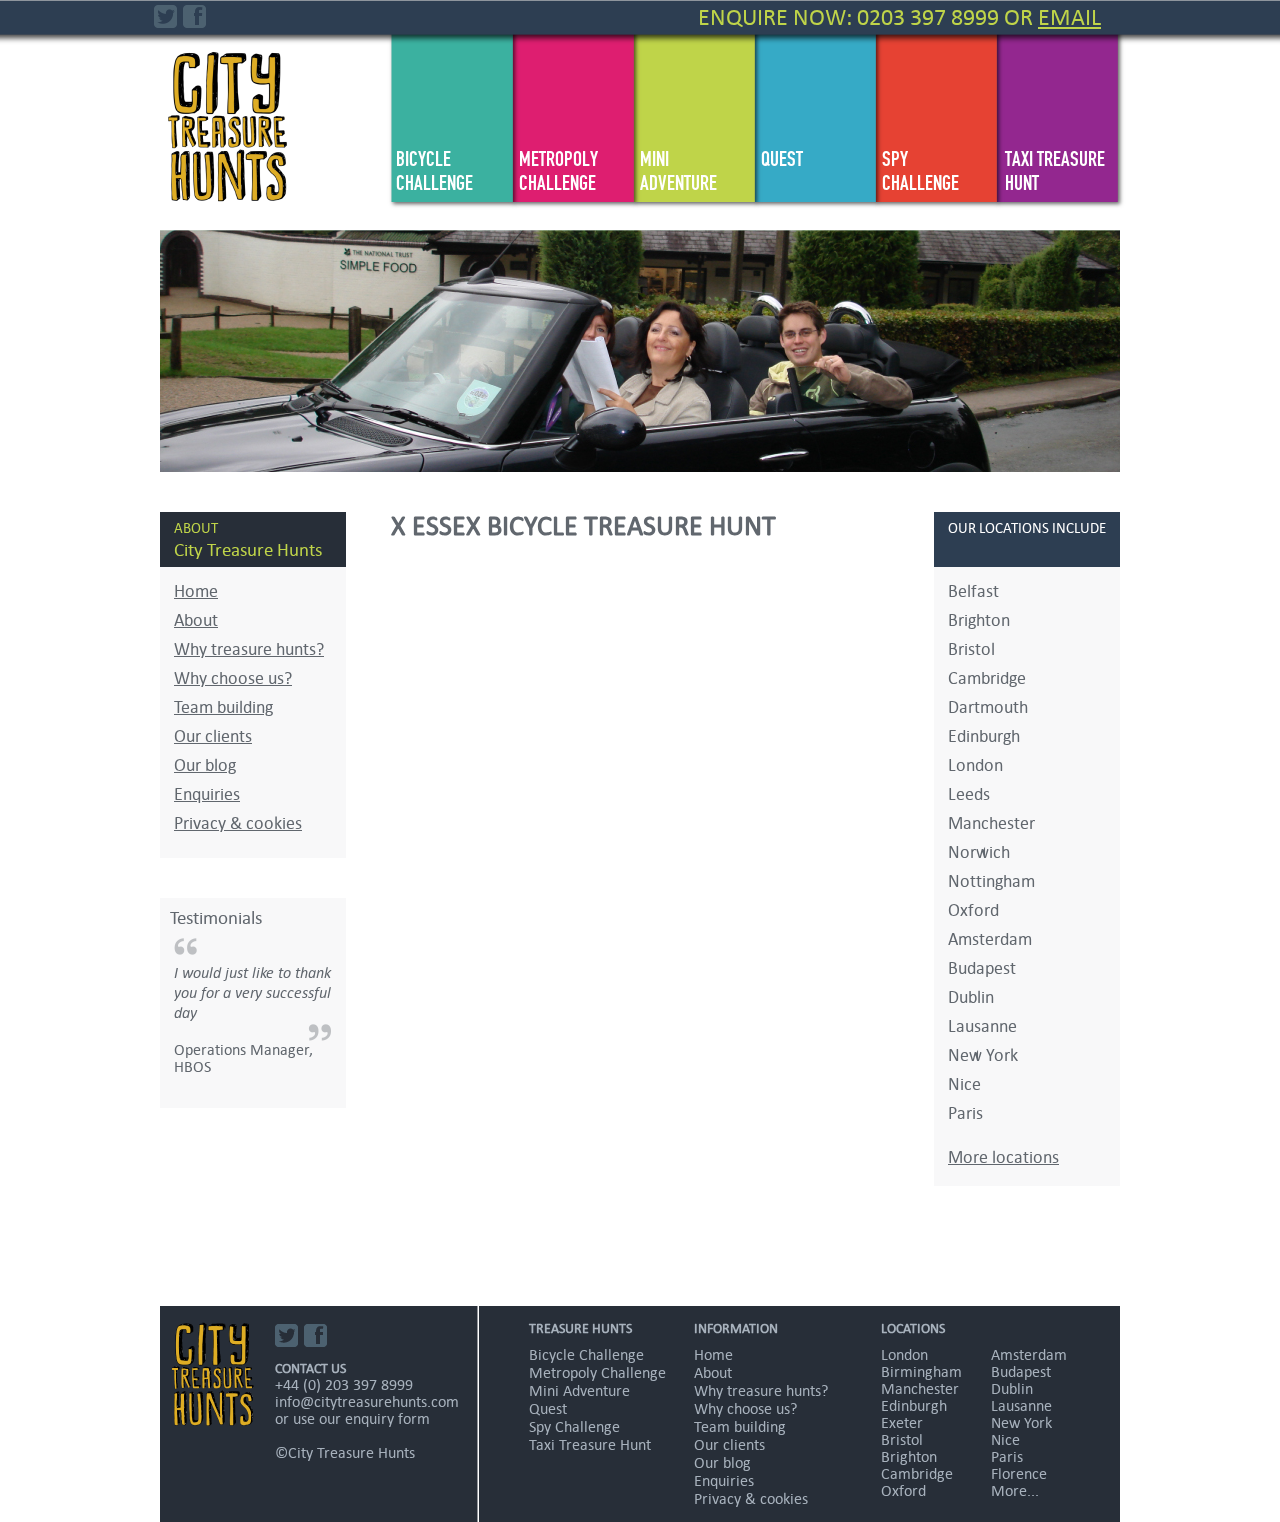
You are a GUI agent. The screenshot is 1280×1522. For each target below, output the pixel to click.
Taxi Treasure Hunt (1055, 171)
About (196, 620)
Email (1069, 17)
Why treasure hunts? (249, 649)
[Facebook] (196, 18)
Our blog (205, 765)
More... (1015, 1490)
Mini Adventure (678, 171)
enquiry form (387, 1418)
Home (196, 591)
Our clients (213, 736)
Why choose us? (233, 678)
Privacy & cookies (238, 823)
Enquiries (207, 794)
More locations (1003, 1157)
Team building (223, 707)
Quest (782, 159)
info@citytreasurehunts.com (367, 1401)
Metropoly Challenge (558, 171)
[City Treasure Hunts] (229, 102)
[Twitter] (166, 18)
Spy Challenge (920, 171)
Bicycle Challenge (434, 171)
